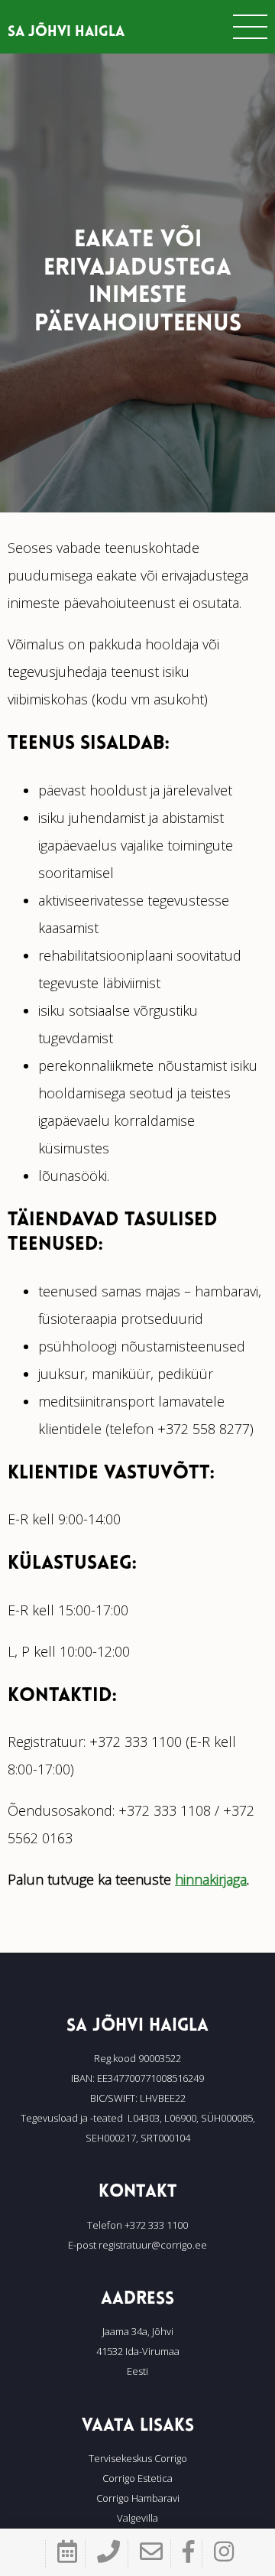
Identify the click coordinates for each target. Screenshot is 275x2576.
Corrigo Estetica (137, 2478)
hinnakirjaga (211, 1879)
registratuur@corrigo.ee (153, 2245)
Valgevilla (137, 2518)
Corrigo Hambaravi (138, 2498)
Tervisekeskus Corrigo (138, 2458)
